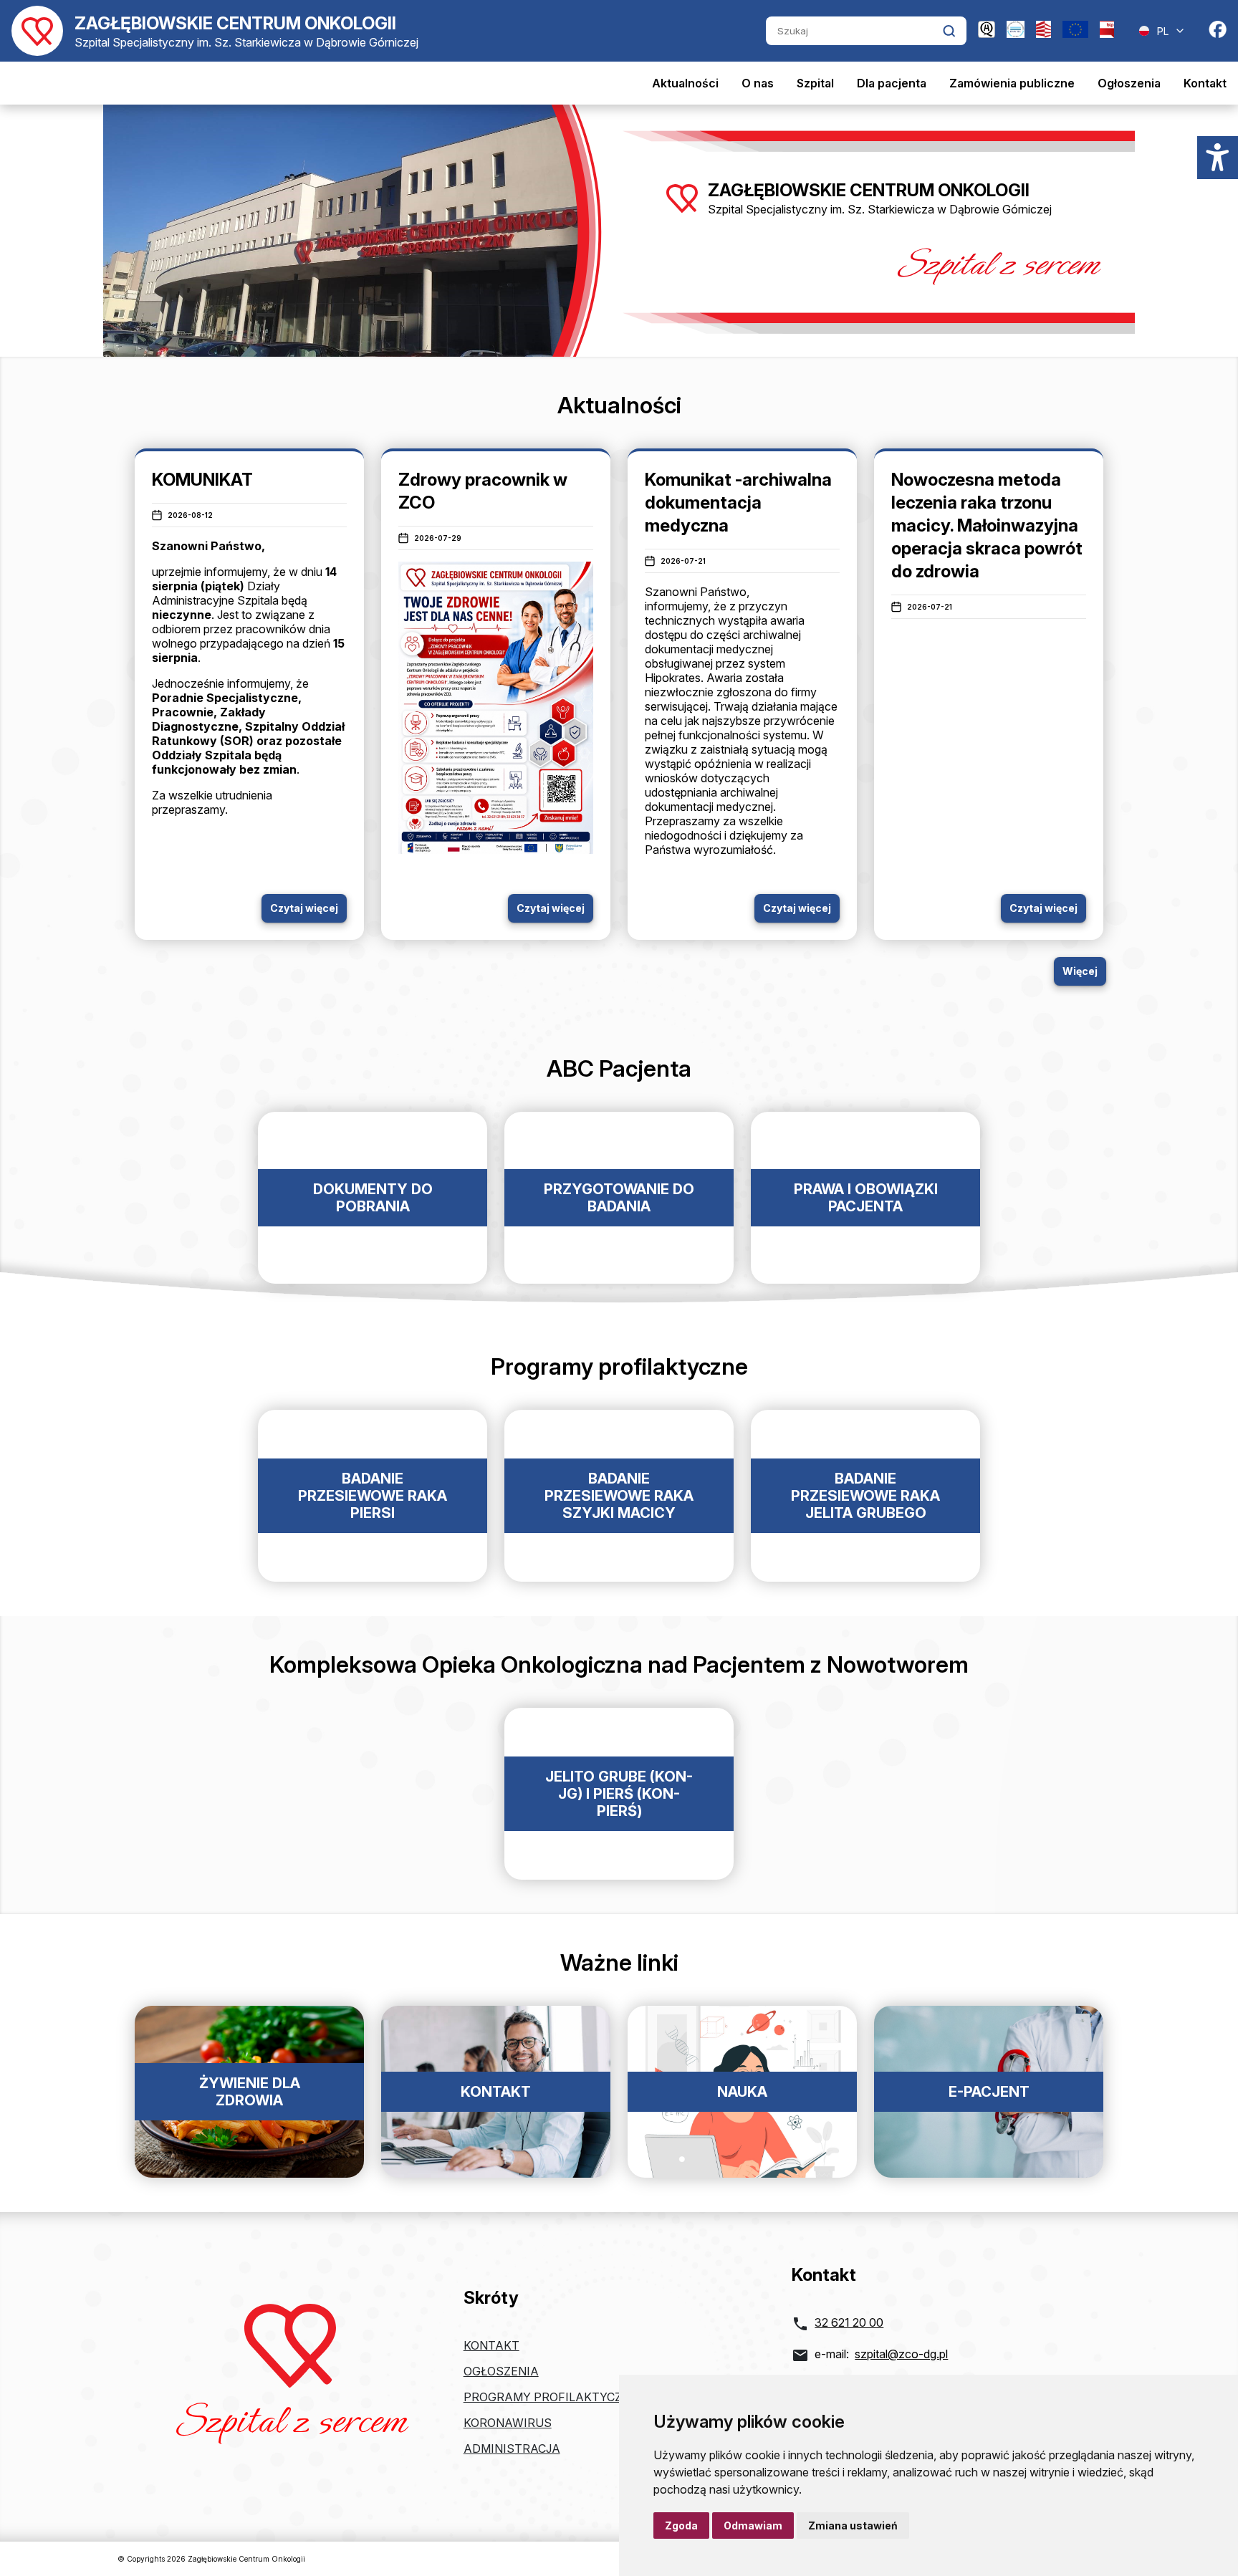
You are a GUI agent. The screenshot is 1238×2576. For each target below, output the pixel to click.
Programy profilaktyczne (551, 2397)
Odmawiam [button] (753, 2525)
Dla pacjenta (892, 83)
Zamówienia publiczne (1012, 83)
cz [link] (713, 635)
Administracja (512, 2448)
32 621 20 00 (849, 2322)
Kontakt (1205, 83)
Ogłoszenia (1129, 83)
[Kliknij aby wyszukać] (949, 31)
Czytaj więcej (304, 908)
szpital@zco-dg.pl (901, 2354)
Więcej (1080, 971)
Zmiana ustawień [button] (853, 2525)
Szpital (815, 83)
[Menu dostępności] (1218, 158)
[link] (713, 635)
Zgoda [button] (681, 2525)
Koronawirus (508, 2423)
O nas (758, 83)
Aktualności (685, 83)
